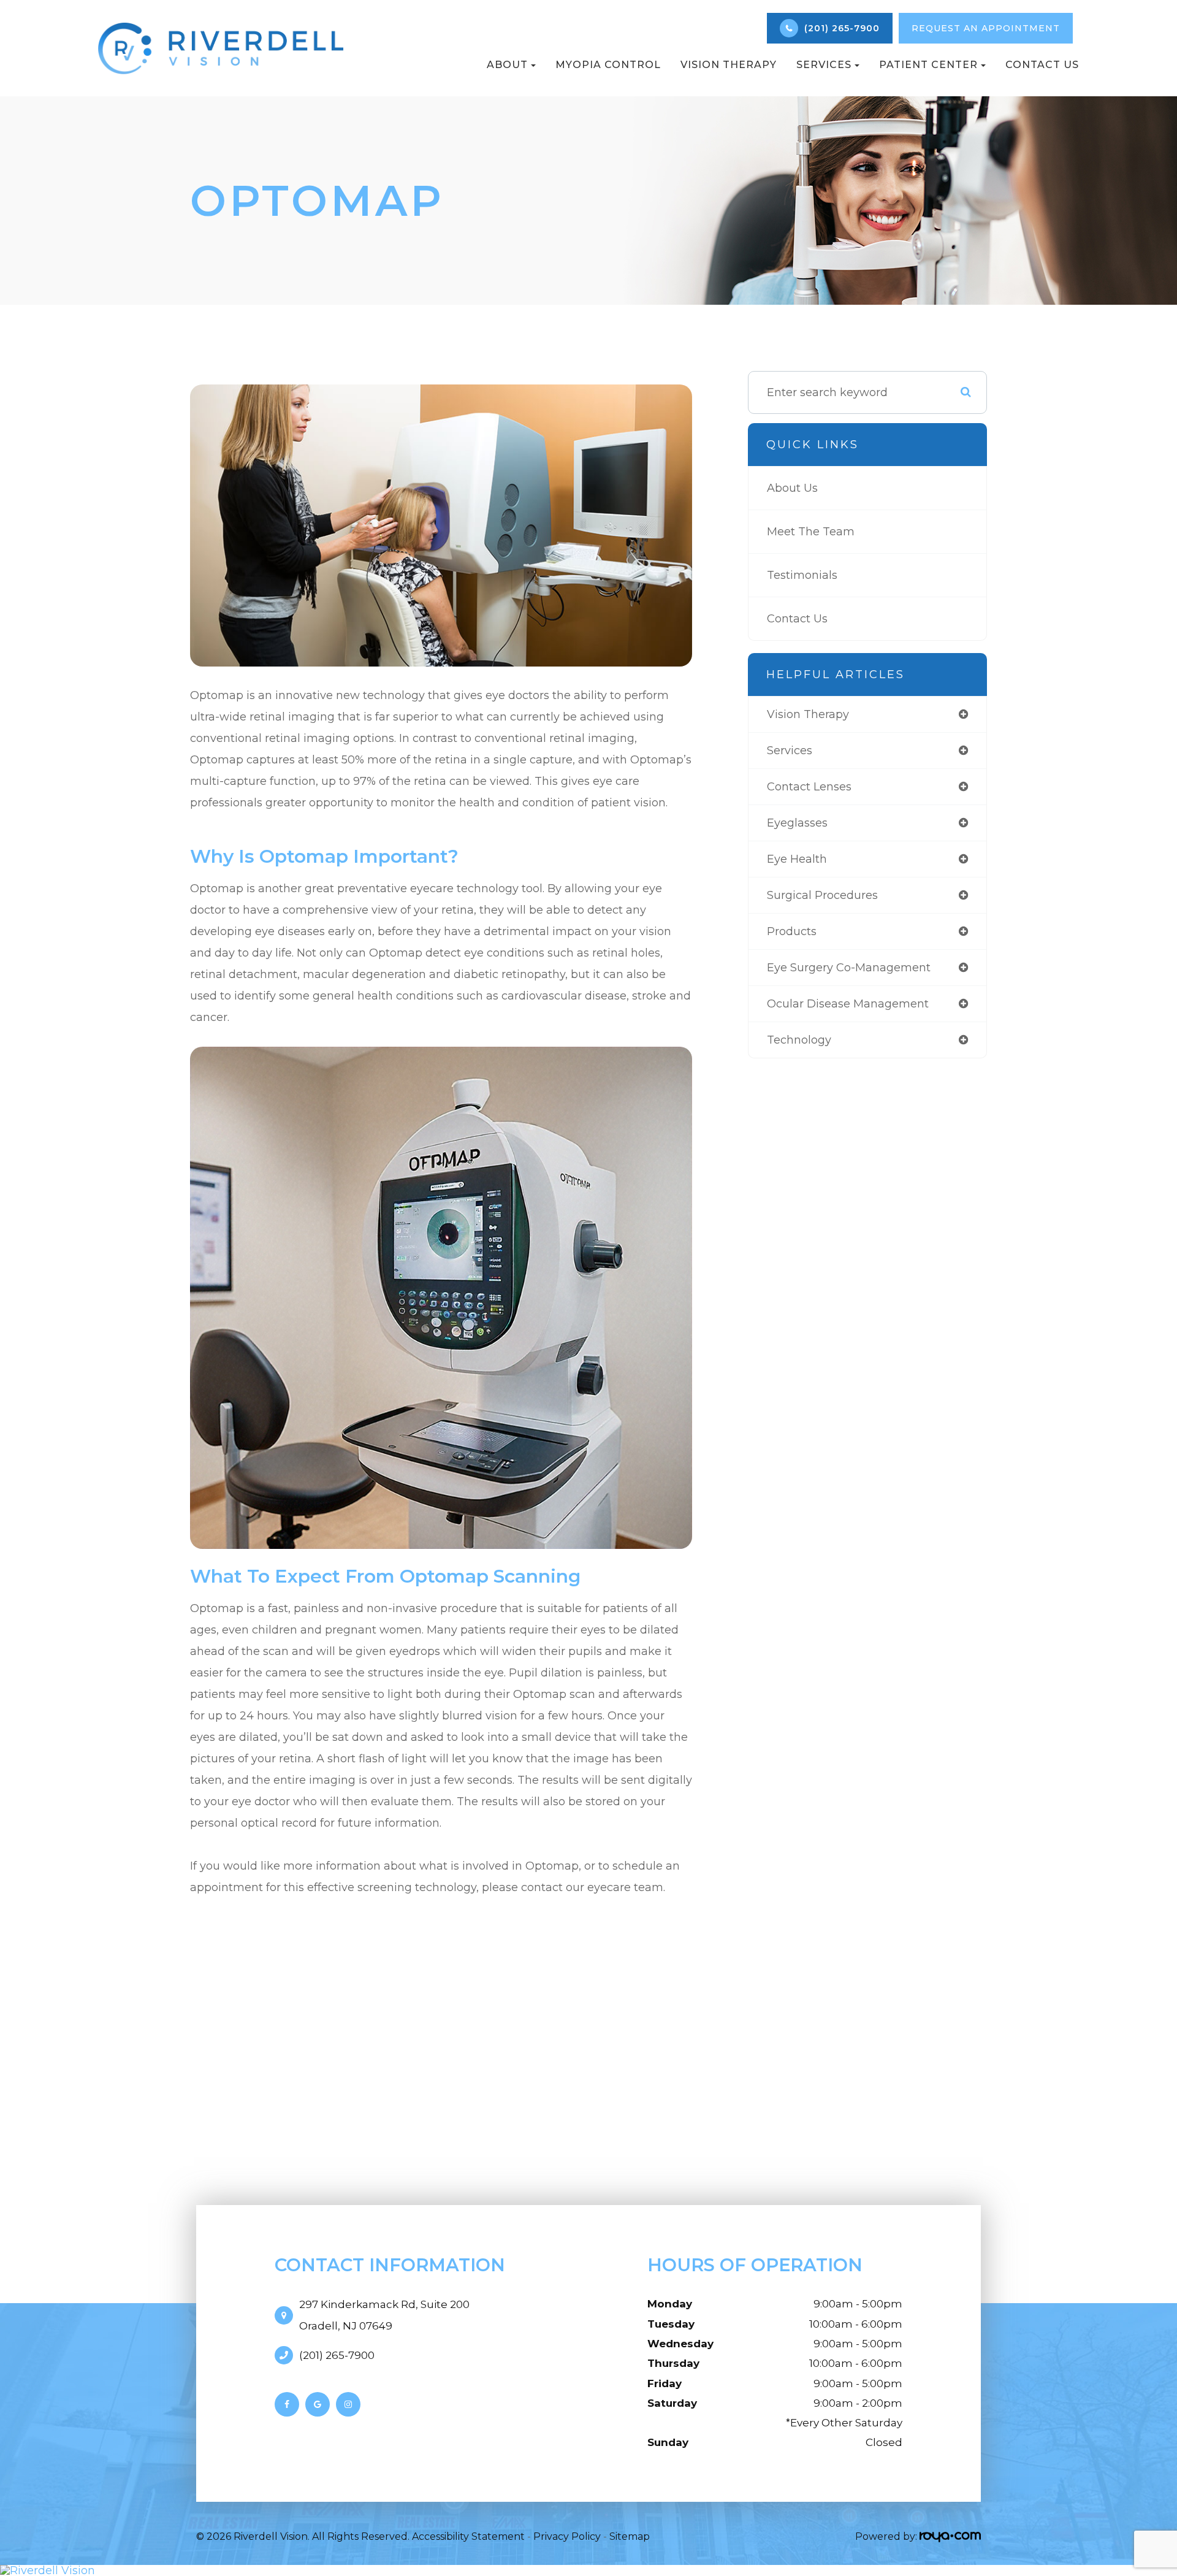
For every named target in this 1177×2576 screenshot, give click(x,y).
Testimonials (802, 575)
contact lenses (809, 787)
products (792, 931)
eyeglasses (797, 823)
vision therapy (808, 714)
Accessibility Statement (468, 2536)
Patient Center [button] (928, 65)
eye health (797, 859)
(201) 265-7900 (337, 2355)
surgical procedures (822, 895)
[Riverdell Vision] (588, 2570)
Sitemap (630, 2536)
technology (799, 1040)
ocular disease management (848, 1004)
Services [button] (824, 65)
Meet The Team (811, 532)
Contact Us (1042, 65)
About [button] (507, 65)
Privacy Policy (567, 2536)
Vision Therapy (729, 65)
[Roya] (950, 2536)
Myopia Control (608, 65)
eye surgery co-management (849, 968)
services (790, 751)
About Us (792, 488)
